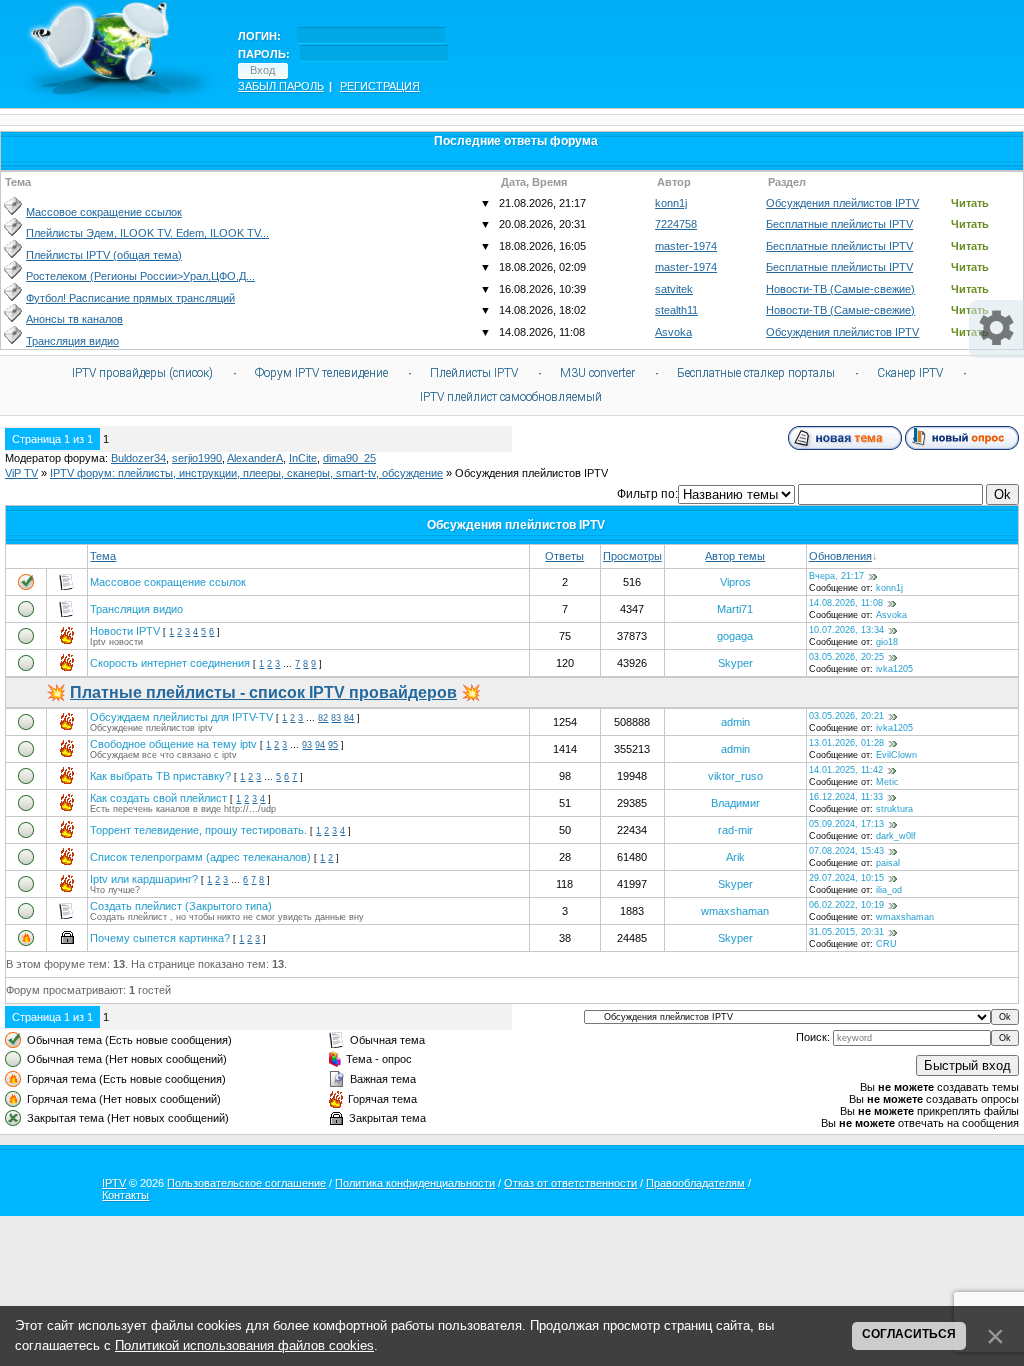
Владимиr (735, 803)
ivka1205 (894, 669)
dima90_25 (349, 458)
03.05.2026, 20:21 (846, 716)
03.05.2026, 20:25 (846, 657)
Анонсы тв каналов (74, 319)
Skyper (735, 663)
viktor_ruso (735, 776)
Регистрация (380, 86)
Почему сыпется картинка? (160, 938)
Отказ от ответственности (570, 1183)
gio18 (887, 642)
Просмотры (632, 556)
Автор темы (735, 556)
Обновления (840, 556)
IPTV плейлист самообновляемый (511, 397)
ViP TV (21, 473)
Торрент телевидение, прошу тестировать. (198, 830)
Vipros (735, 582)
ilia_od (889, 890)
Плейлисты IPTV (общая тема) (104, 255)
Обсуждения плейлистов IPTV (842, 203)
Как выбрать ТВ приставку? (160, 776)
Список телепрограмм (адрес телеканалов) (200, 857)
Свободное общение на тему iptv (173, 744)
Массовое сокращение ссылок (104, 212)
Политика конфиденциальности (415, 1183)
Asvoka (673, 332)
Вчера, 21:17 (836, 576)
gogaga (735, 636)
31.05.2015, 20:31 (846, 932)
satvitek (674, 289)
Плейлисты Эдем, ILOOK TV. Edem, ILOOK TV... (147, 233)
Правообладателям (695, 1183)
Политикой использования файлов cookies (244, 1345)
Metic (887, 782)
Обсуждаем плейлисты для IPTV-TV (181, 717)
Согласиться (909, 1334)
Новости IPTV (125, 631)
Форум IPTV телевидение (321, 373)
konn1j (671, 203)
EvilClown (896, 755)
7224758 (676, 224)
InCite (303, 458)
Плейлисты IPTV (474, 373)
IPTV (114, 1183)
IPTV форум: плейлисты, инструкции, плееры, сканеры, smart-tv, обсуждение (246, 473)
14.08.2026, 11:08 (846, 603)
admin (735, 722)
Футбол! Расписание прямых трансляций (130, 298)
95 (333, 745)
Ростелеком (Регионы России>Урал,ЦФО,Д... (140, 276)
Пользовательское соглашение (246, 1183)
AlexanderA (255, 458)
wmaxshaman (735, 911)
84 (349, 718)
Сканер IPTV (910, 373)
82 (323, 718)
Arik (735, 857)
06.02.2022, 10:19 (846, 905)
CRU (886, 944)
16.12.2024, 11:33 (846, 797)
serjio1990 (197, 458)
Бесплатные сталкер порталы (756, 373)
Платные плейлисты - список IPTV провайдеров (263, 692)
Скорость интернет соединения (170, 663)
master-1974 (686, 246)
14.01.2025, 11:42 (846, 770)
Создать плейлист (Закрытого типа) (181, 906)
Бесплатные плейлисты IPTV (839, 224)
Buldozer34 (138, 458)
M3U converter (597, 373)
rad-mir (735, 830)
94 (320, 745)
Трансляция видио (72, 341)
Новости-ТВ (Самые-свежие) (840, 289)
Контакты (125, 1195)
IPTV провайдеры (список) (142, 373)
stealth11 (676, 310)
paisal (888, 863)
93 (307, 745)
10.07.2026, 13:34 (846, 630)
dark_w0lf (896, 836)
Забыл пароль (281, 86)
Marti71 (735, 609)
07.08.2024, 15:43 (846, 851)
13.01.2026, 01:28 (846, 743)
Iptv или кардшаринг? (144, 879)
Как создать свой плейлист (158, 798)
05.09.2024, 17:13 (846, 824)
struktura (894, 809)
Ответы (564, 556)
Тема (103, 556)
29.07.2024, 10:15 (846, 878)
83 (336, 718)
